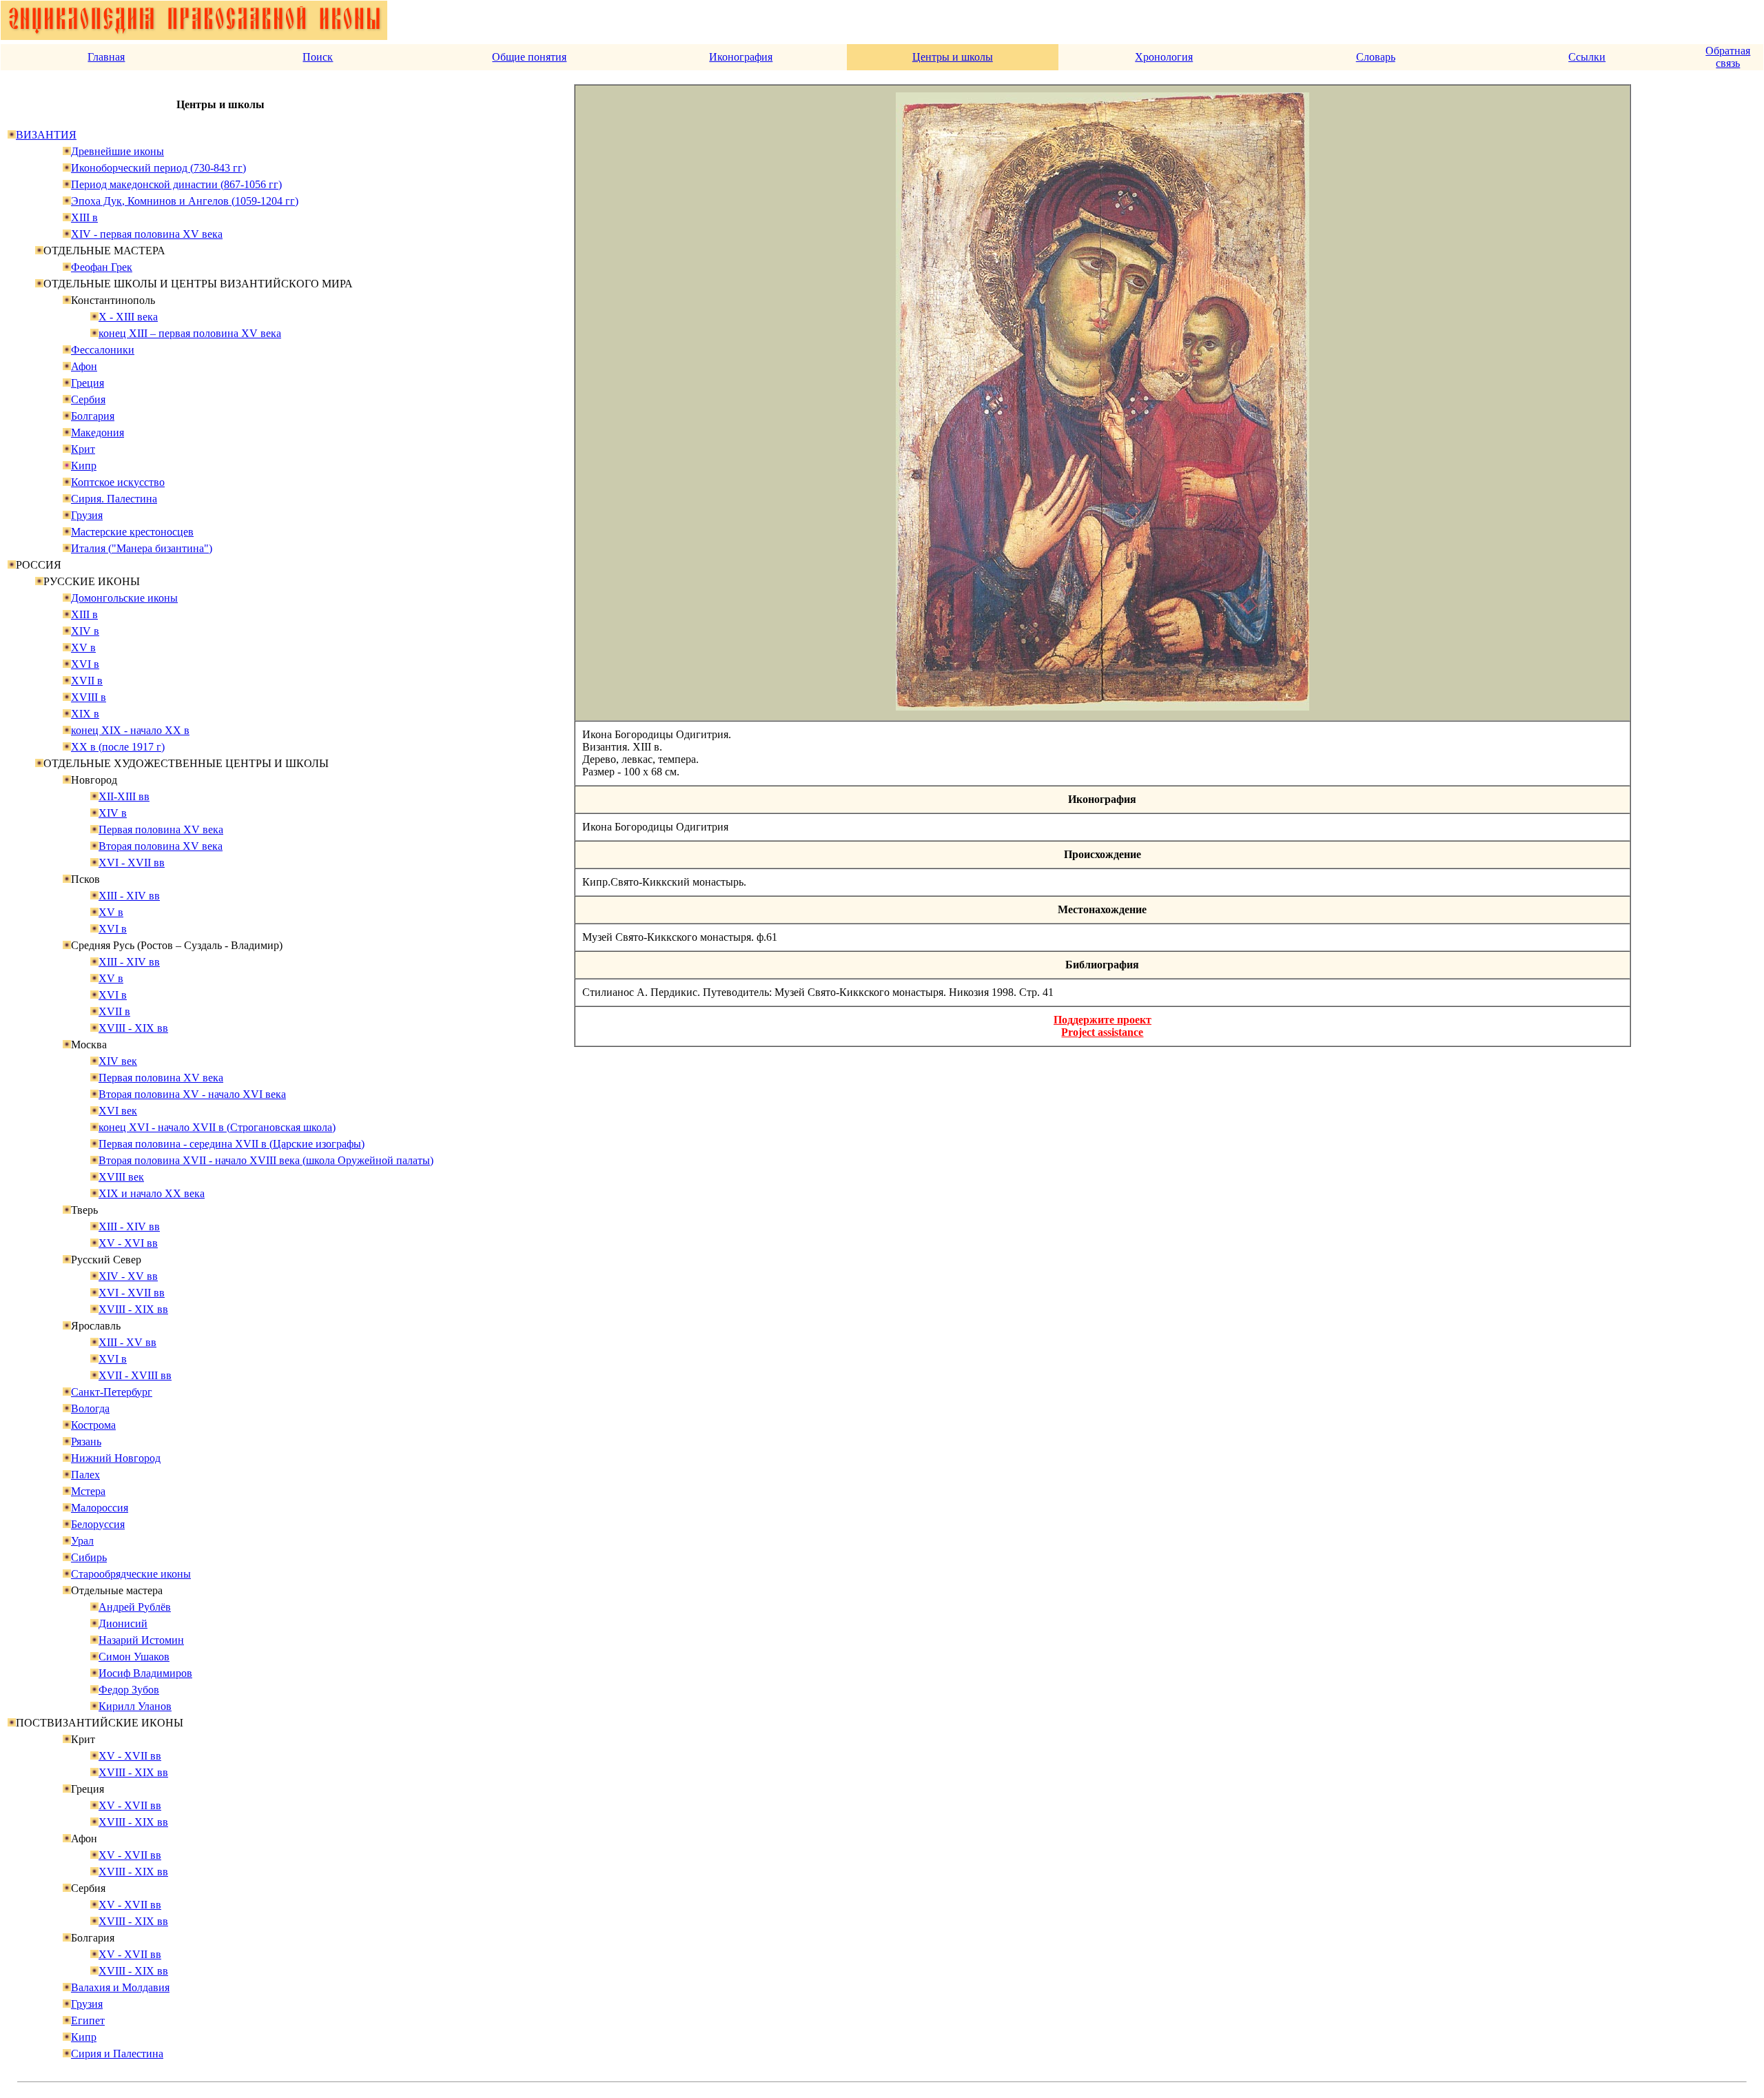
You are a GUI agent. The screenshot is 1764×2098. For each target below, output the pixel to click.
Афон (84, 366)
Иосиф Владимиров (145, 1673)
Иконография (741, 57)
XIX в (85, 714)
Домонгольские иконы (124, 598)
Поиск (318, 57)
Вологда (90, 1408)
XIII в (84, 217)
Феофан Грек (102, 267)
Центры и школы (953, 57)
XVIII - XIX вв (133, 1028)
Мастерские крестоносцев (132, 532)
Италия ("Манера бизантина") (142, 548)
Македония (98, 432)
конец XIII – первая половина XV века (190, 333)
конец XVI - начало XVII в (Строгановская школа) (217, 1127)
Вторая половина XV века (161, 846)
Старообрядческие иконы (131, 1574)
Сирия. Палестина (114, 499)
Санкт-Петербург (112, 1392)
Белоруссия (98, 1524)
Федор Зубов (129, 1690)
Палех (85, 1475)
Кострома (93, 1425)
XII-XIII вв (124, 796)
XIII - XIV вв (129, 896)
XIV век (118, 1061)
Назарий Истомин (141, 1640)
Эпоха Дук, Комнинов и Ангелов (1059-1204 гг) (185, 201)
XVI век (118, 1111)
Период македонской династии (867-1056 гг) (176, 184)
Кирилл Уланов (135, 1706)
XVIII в (89, 697)
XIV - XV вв (128, 1276)
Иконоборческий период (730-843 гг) (158, 168)
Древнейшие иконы (117, 151)
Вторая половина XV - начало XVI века (192, 1094)
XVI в (85, 664)
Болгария (93, 416)
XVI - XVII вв (132, 863)
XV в (83, 648)
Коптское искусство (118, 482)
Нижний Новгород (116, 1458)
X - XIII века (128, 317)
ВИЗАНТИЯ (46, 135)
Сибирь (89, 1557)
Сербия (88, 399)
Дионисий (123, 1623)
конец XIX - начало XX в (130, 730)
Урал (82, 1541)
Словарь (1376, 57)
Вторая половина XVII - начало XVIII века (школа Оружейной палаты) (266, 1160)
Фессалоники (103, 350)
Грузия (87, 515)
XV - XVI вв (128, 1243)
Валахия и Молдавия (120, 1987)
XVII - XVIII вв (135, 1375)
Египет (88, 2020)
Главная (106, 57)
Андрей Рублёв (135, 1607)
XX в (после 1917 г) (118, 747)
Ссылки (1587, 57)
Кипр (84, 466)
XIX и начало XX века (152, 1193)
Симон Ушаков (134, 1657)
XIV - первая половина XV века (147, 234)
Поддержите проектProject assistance (1102, 1026)
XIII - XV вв (127, 1342)
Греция (88, 383)
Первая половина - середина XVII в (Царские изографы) (232, 1144)
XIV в (85, 631)
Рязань (86, 1442)
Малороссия (100, 1508)
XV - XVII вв (130, 1756)
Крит (83, 449)
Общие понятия (529, 57)
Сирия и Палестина (117, 2054)
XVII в (87, 681)
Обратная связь (1728, 57)
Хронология (1164, 57)
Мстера (88, 1491)
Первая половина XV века (161, 829)
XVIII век (121, 1177)
